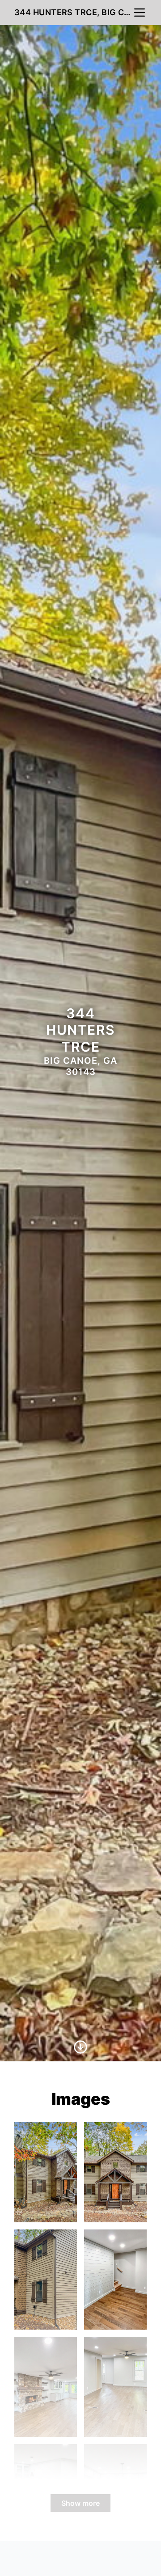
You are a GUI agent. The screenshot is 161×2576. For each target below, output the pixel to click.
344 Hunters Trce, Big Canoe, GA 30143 (73, 12)
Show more (80, 2503)
